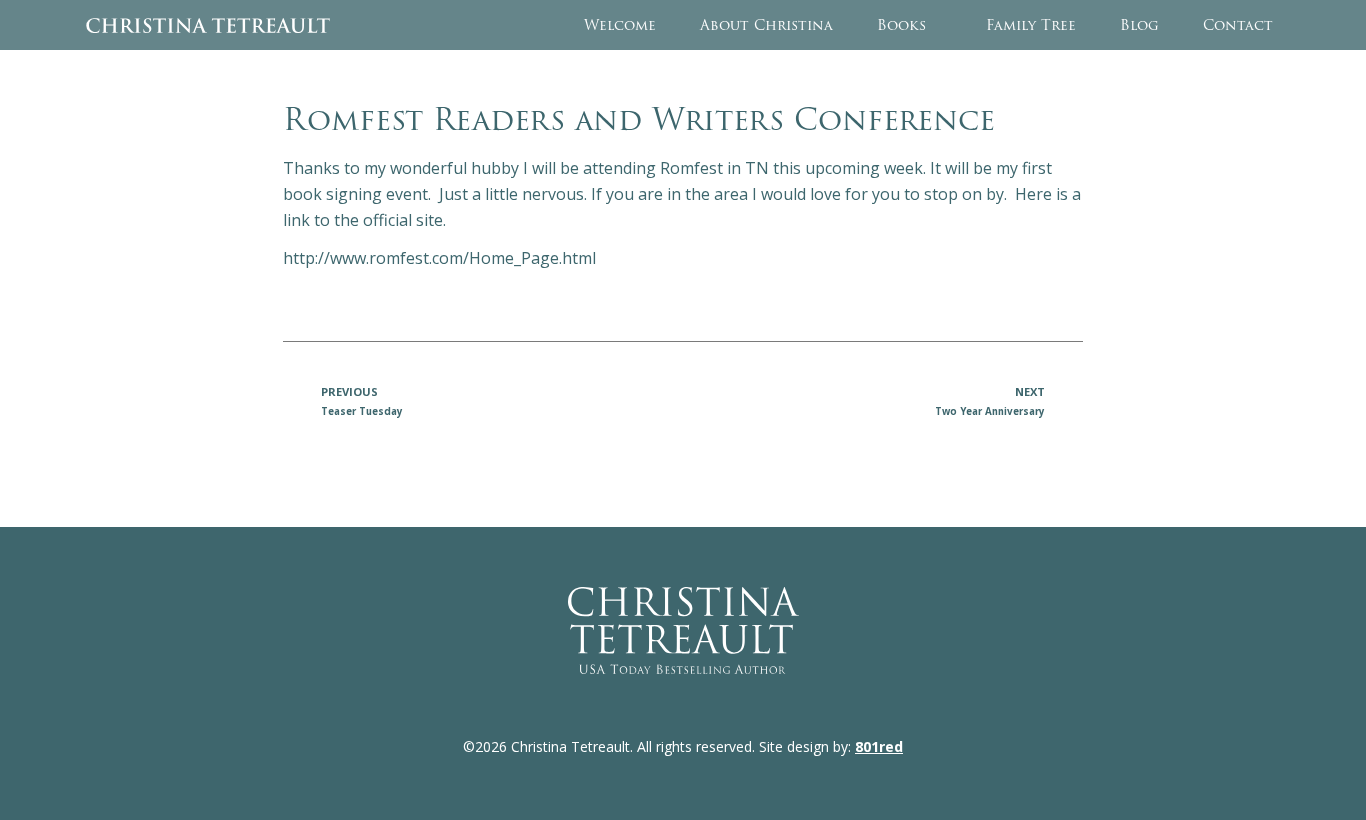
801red (879, 746)
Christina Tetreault (208, 25)
